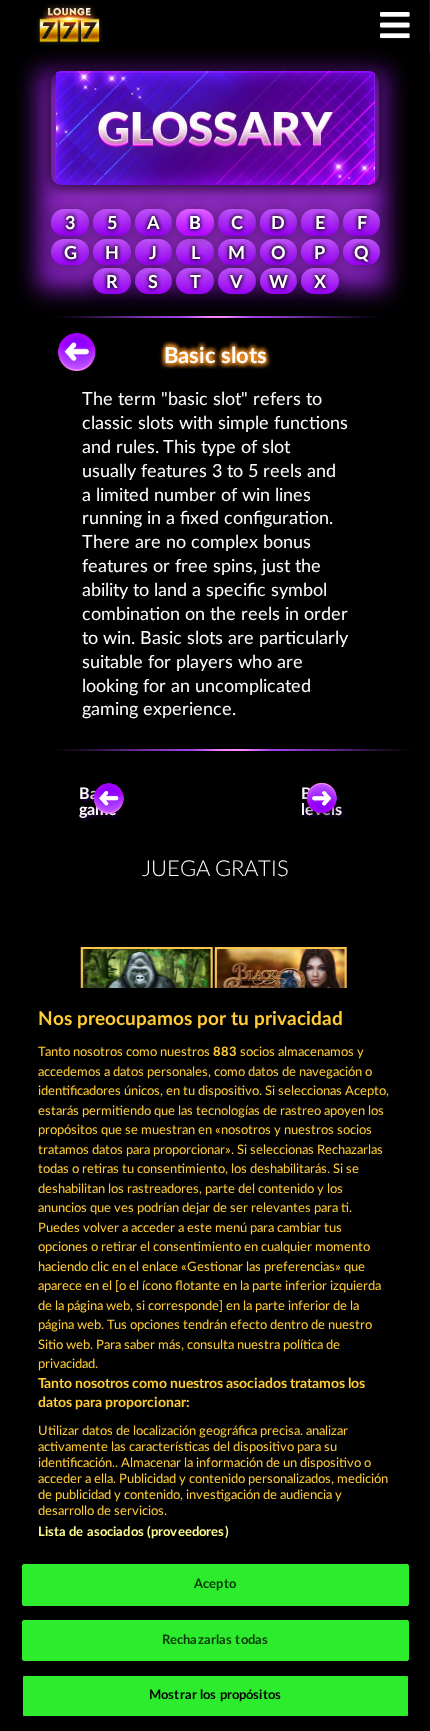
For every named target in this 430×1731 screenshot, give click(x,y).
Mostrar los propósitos (215, 1695)
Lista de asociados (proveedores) (133, 1532)
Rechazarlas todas (215, 1640)
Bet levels (321, 802)
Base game (98, 802)
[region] (215, 1359)
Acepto (215, 1584)
